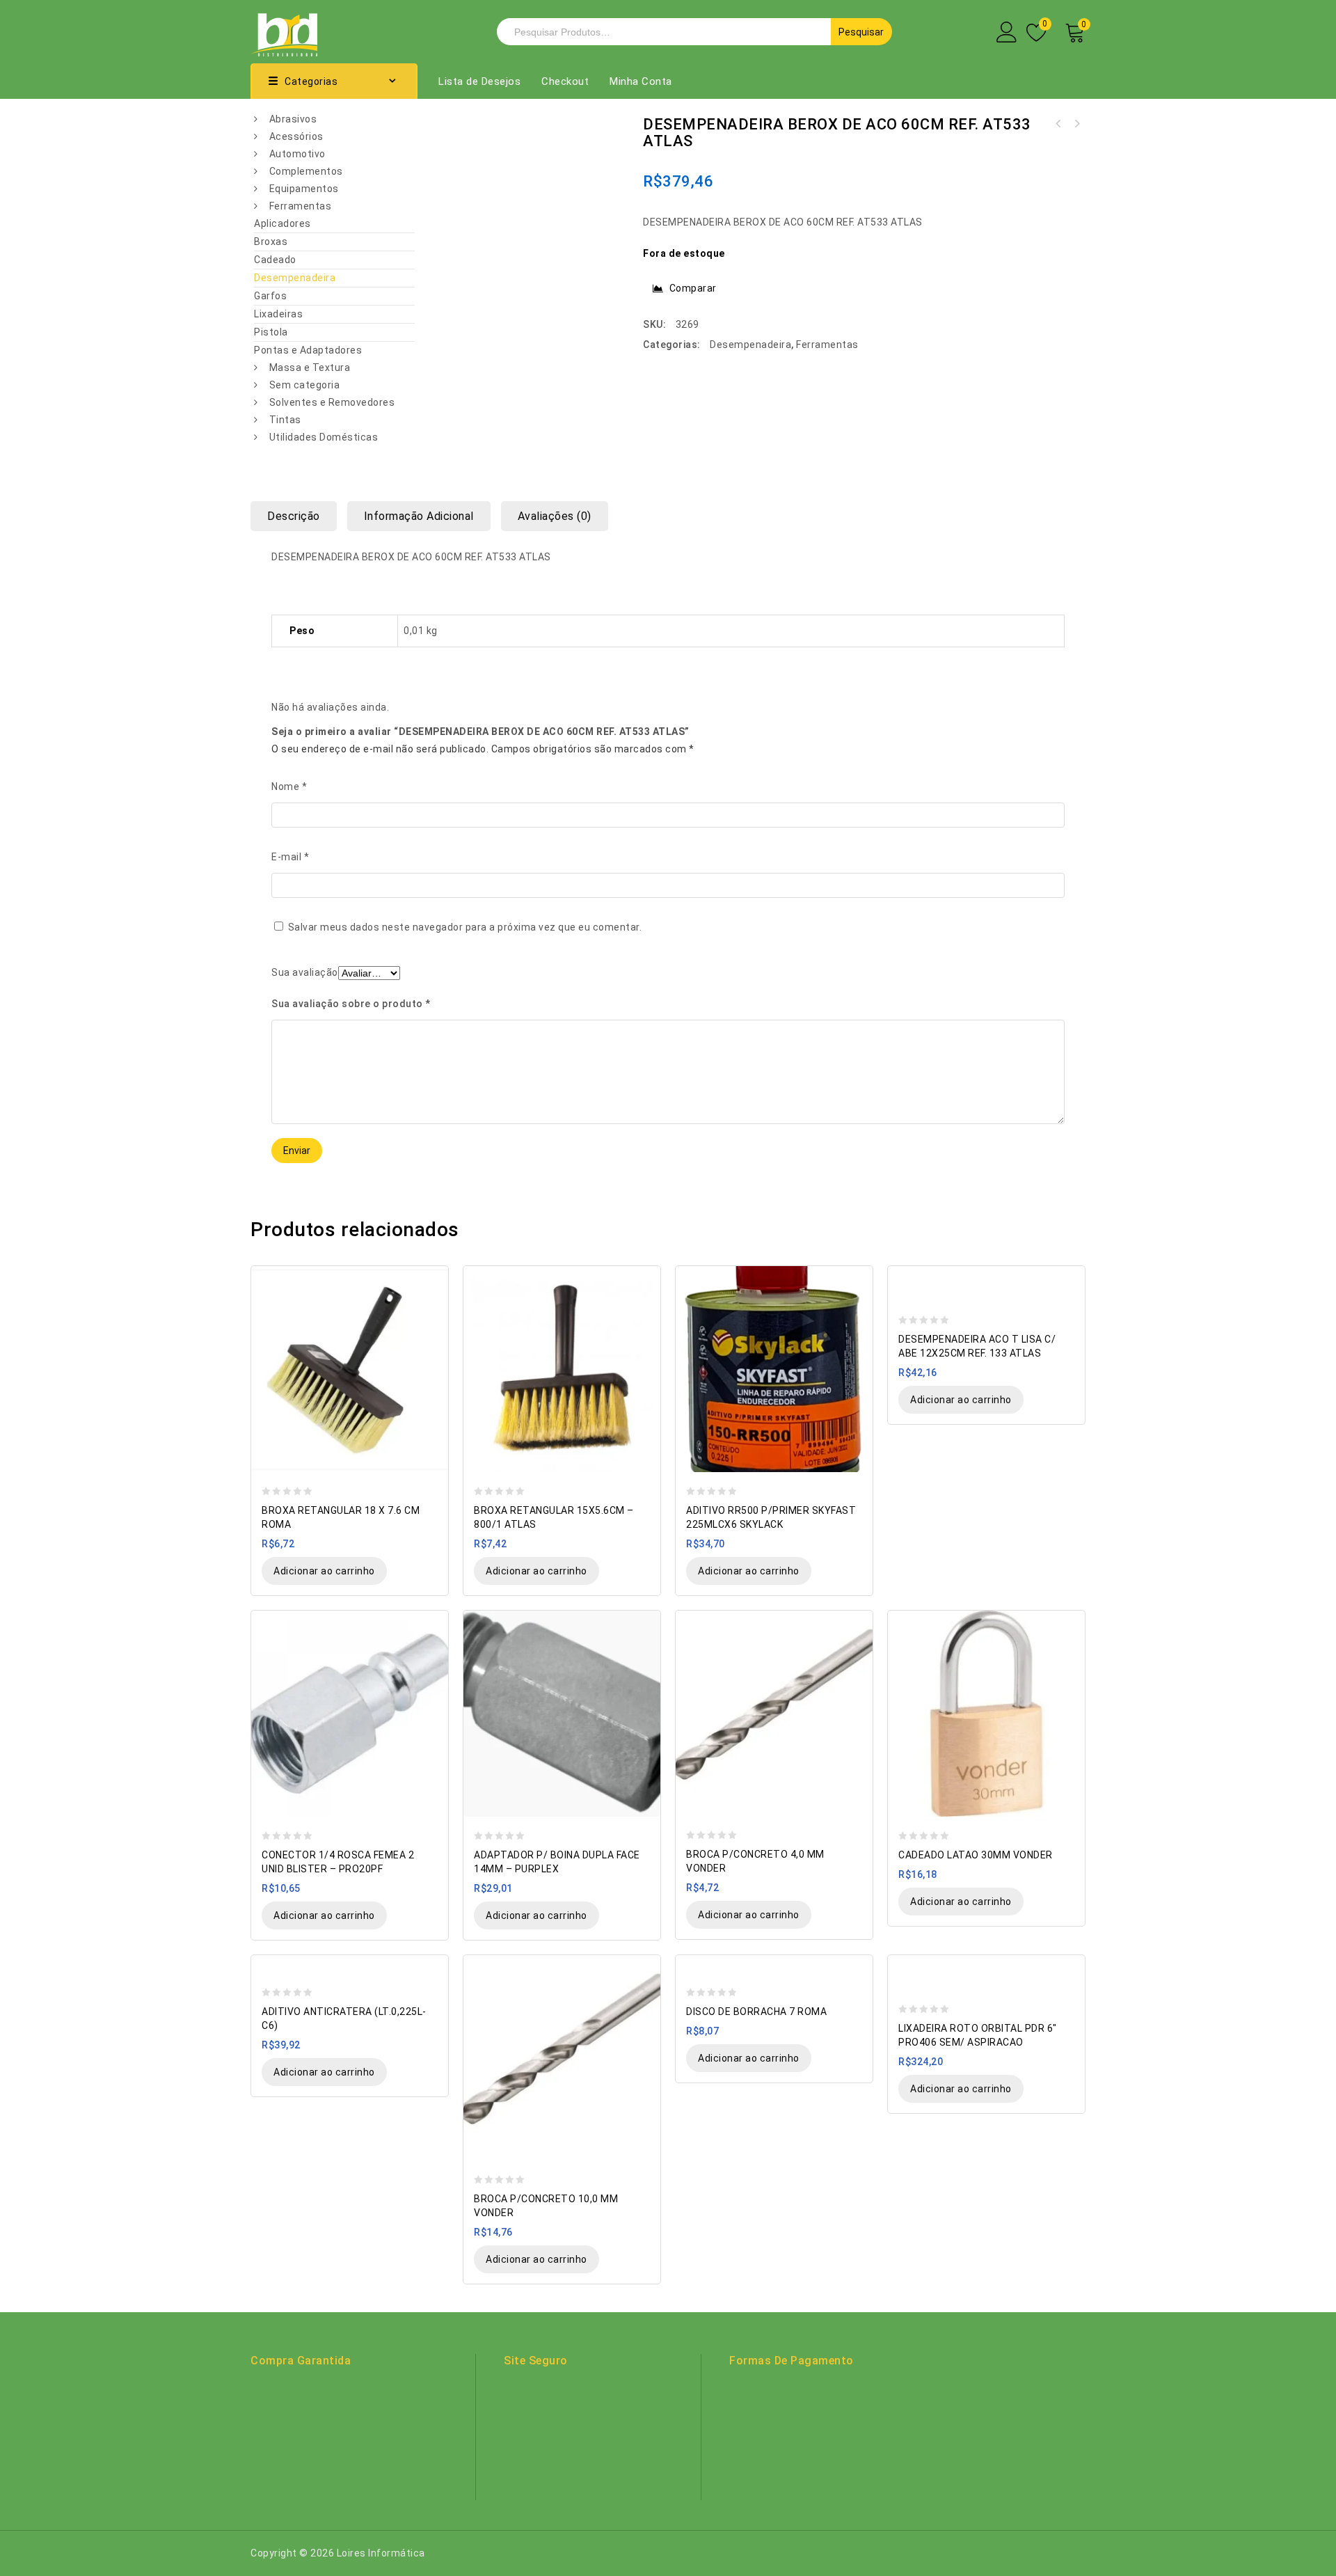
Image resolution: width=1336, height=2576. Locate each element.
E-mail (290, 857)
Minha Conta (641, 81)
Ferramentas (301, 206)
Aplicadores (283, 223)
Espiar (431, 1278)
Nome (289, 787)
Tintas (285, 420)
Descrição (294, 516)
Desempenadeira (295, 278)
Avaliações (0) (555, 516)
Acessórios (296, 136)
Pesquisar (861, 32)
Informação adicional (419, 516)
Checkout (565, 81)
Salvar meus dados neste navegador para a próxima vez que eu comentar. (465, 927)
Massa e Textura (310, 368)
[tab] (299, 516)
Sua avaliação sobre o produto (351, 1004)
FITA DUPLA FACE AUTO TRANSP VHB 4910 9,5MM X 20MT (1058, 124)
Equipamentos (304, 189)
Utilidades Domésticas (324, 437)
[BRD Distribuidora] (284, 31)
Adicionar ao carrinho (324, 1571)
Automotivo (297, 154)
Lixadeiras (278, 314)
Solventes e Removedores (332, 402)
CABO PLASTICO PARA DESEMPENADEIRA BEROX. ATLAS (1076, 124)
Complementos (306, 171)
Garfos (270, 296)
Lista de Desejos (479, 81)
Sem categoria (305, 385)
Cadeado (275, 260)
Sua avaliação (305, 972)
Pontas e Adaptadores (308, 350)
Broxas (271, 242)
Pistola (271, 332)
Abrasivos (293, 119)
